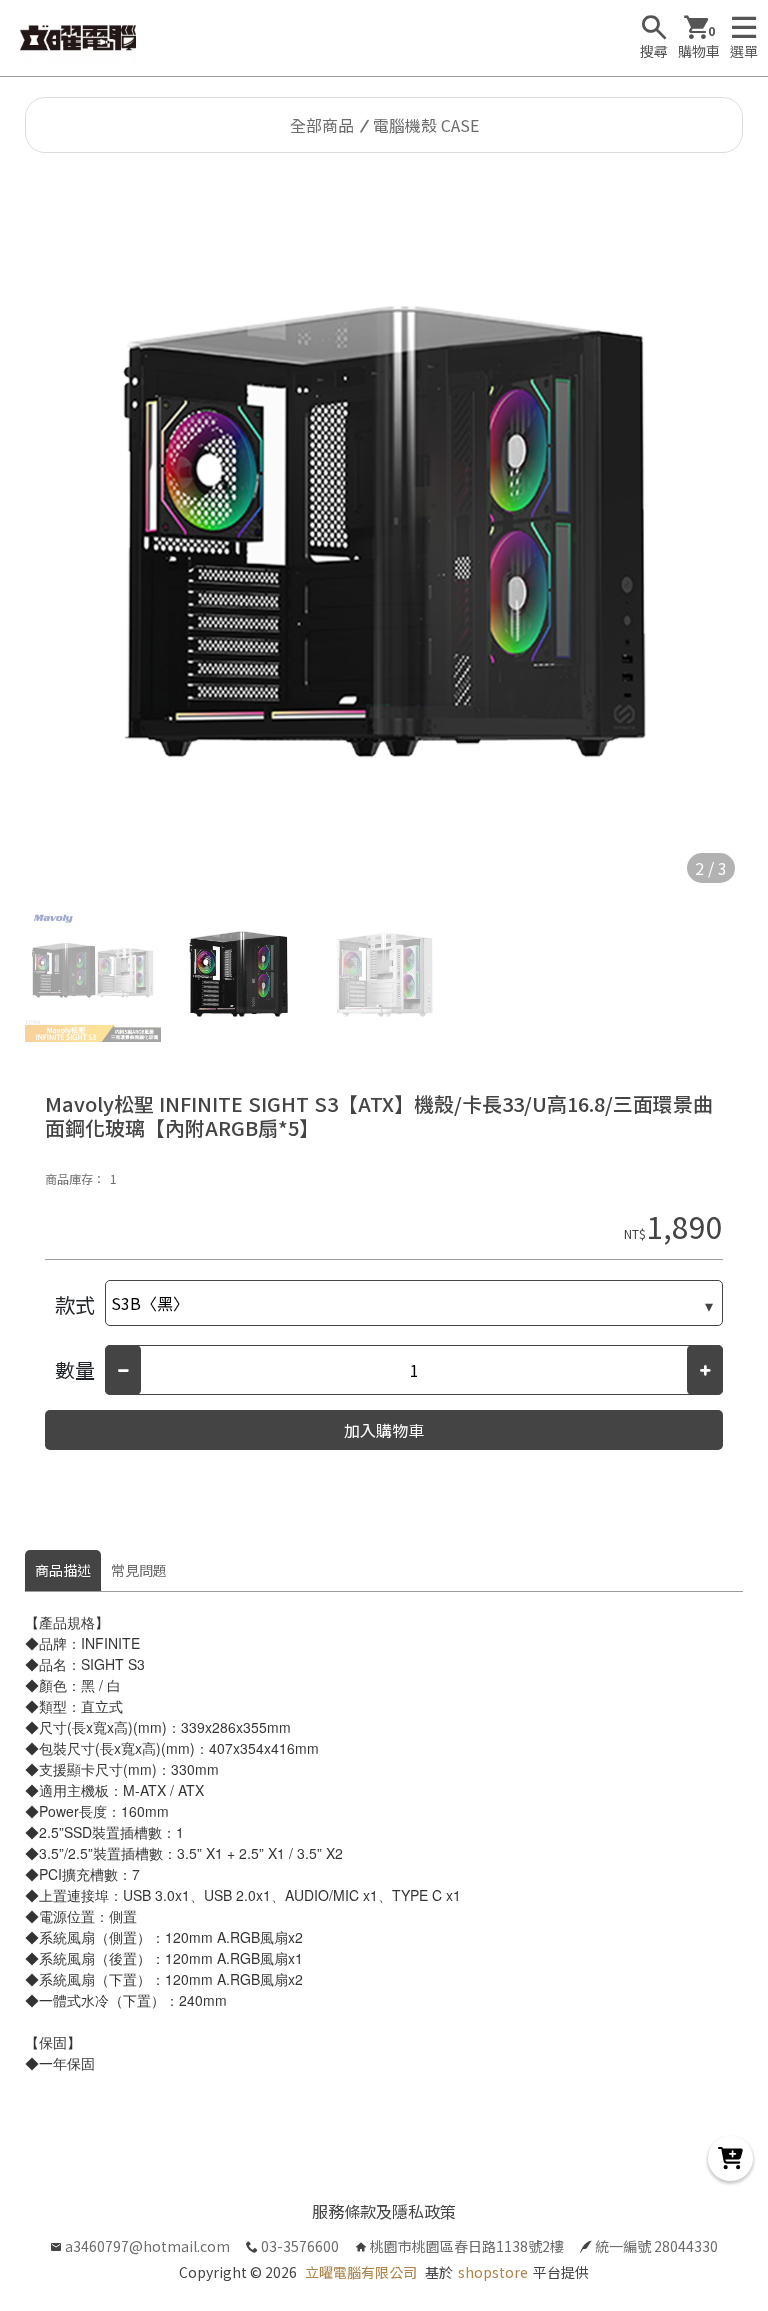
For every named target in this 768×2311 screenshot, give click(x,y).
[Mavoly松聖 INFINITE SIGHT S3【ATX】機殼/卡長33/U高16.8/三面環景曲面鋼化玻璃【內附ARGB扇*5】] (384, 532)
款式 (75, 1304)
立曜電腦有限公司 (361, 2272)
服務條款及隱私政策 (384, 2211)
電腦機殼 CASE (426, 125)
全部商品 (322, 125)
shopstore (493, 2272)
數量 (75, 1369)
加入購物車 (384, 1430)
